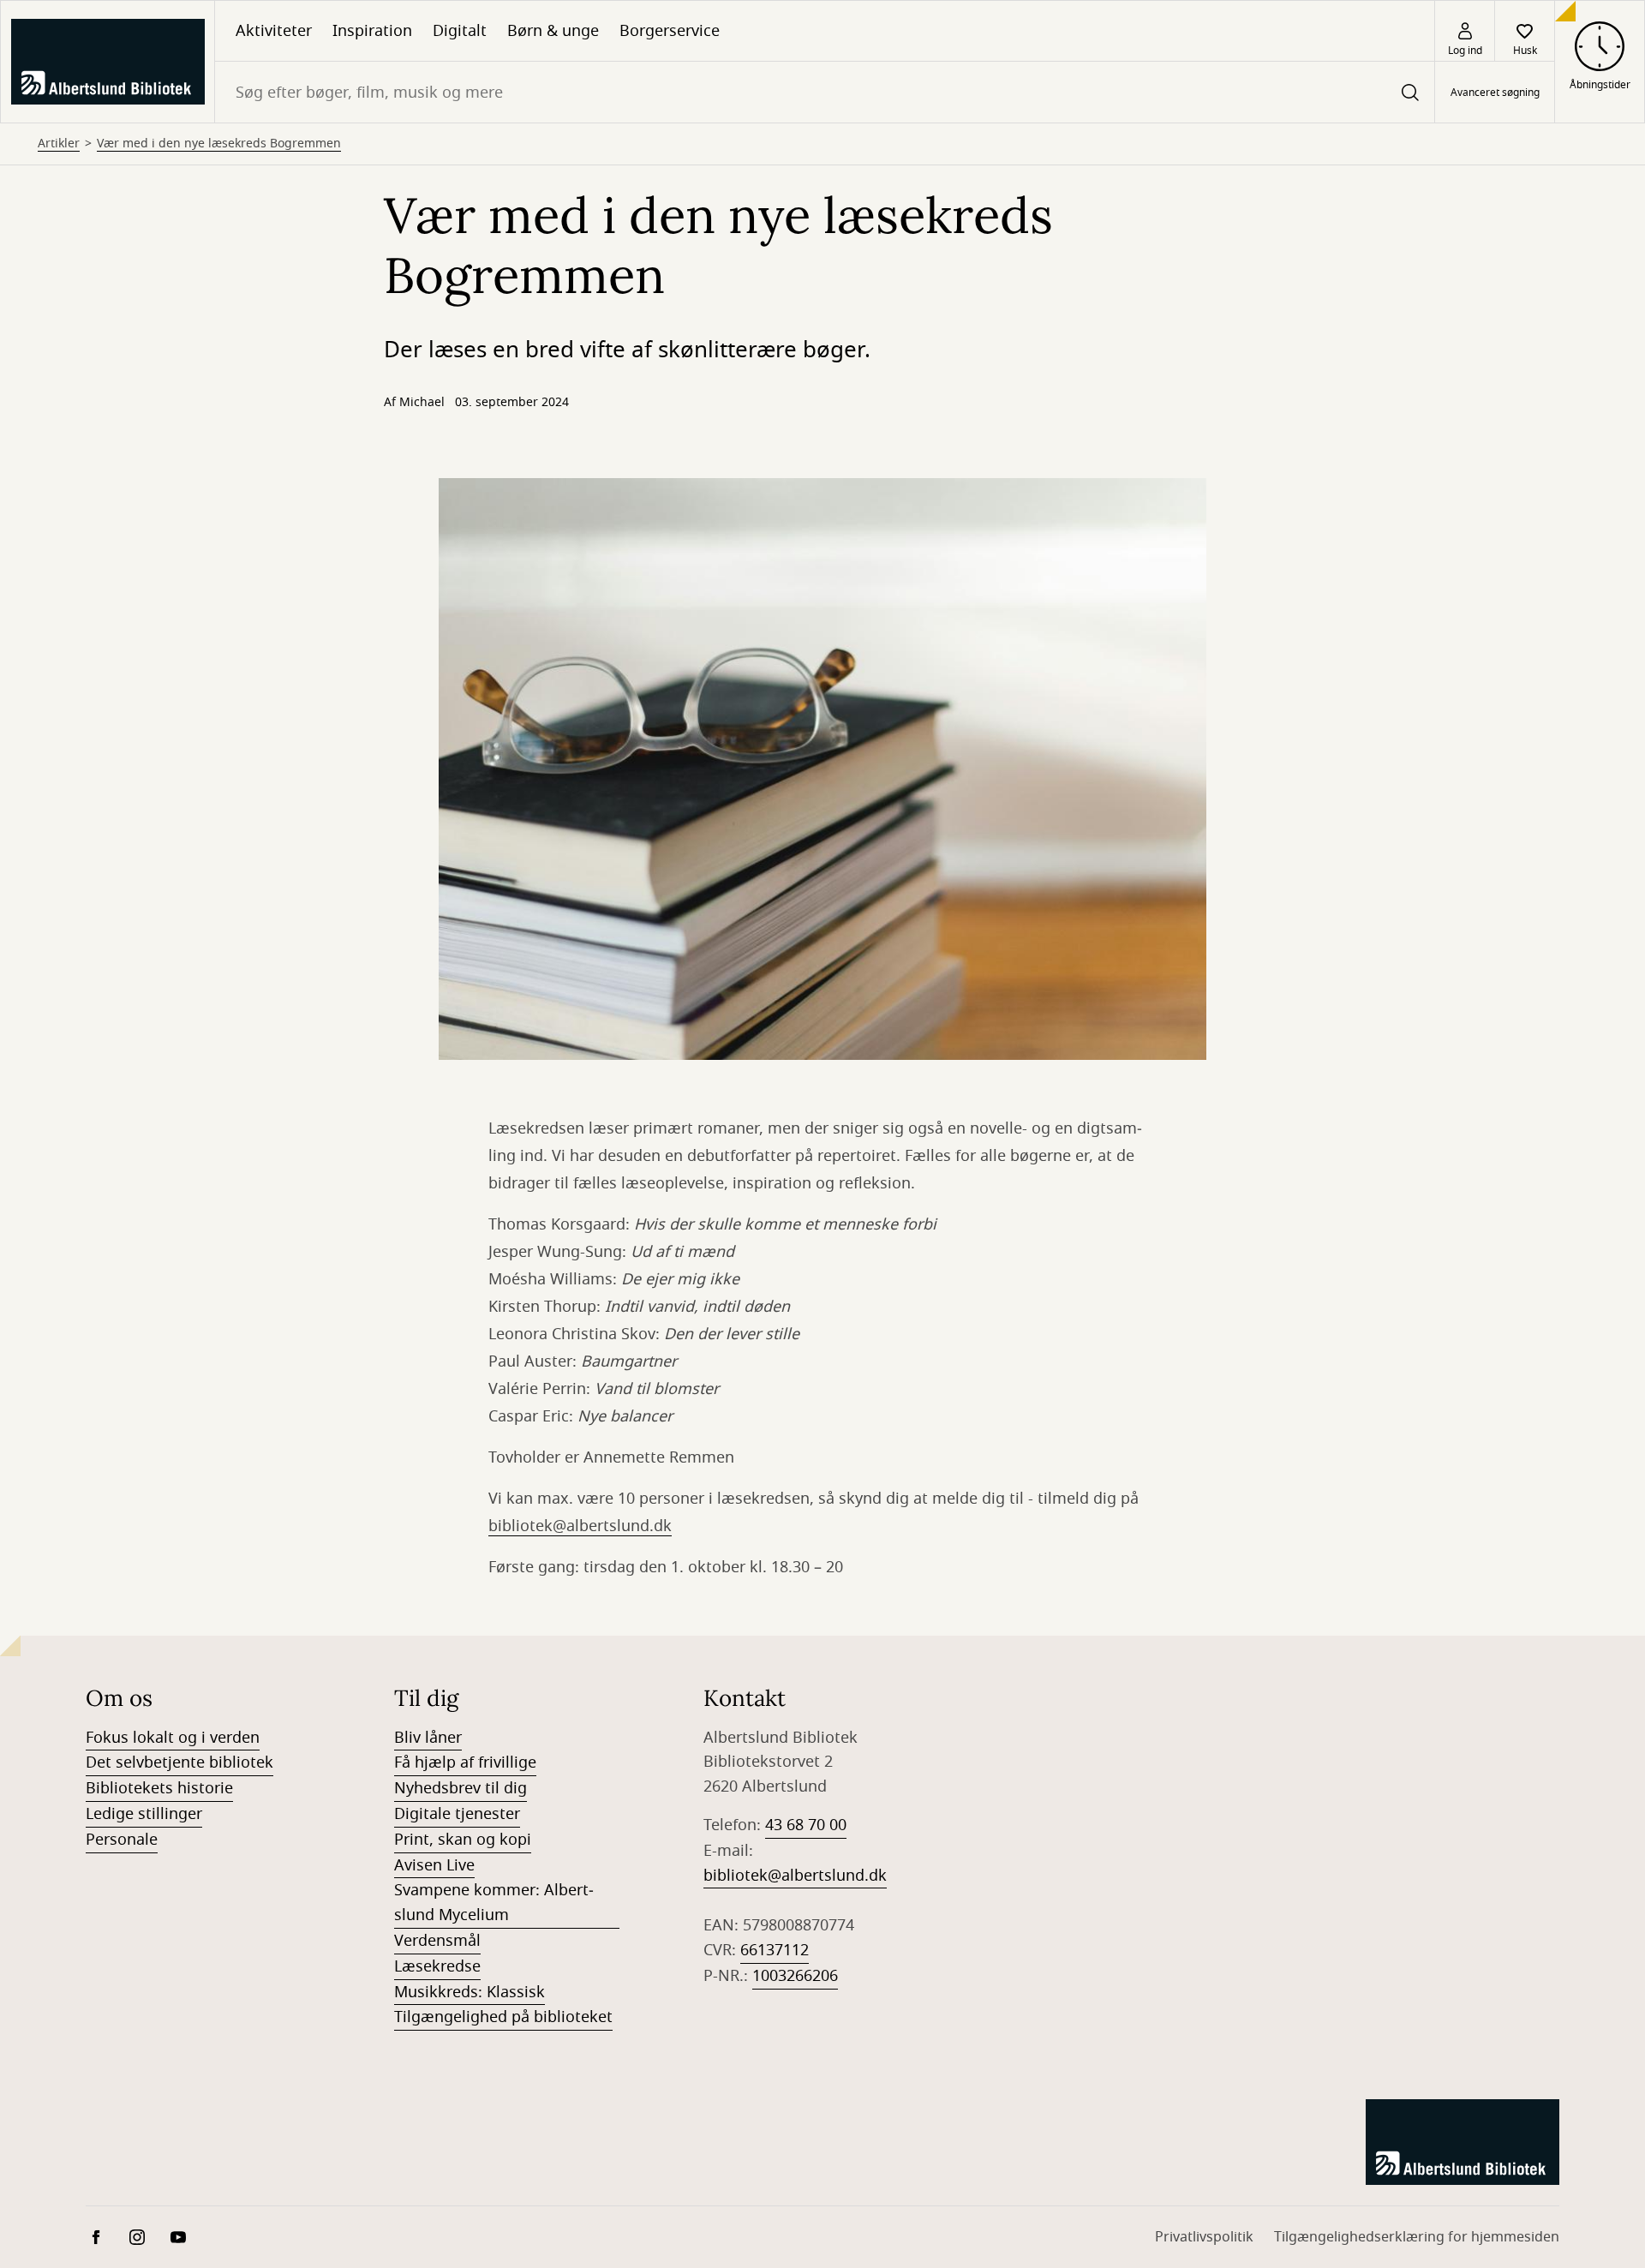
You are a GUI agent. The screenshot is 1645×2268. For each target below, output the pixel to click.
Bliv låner (428, 1738)
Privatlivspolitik (1204, 2237)
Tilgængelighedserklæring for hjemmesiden (1417, 2237)
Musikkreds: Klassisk (470, 1992)
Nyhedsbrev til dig (461, 1788)
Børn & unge (553, 31)
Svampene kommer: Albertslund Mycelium (494, 1903)
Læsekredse (437, 1966)
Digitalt (460, 31)
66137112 (775, 1950)
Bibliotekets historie (159, 1788)
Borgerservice (670, 31)
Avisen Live (434, 1865)
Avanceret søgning (1495, 93)
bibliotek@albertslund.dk (580, 1526)
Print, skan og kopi (463, 1840)
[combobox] (825, 92)
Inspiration (372, 31)
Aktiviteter (274, 31)
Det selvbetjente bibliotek (179, 1762)
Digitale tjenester (457, 1814)
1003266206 (795, 1976)
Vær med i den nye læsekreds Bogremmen (219, 144)
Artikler (59, 144)
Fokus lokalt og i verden (173, 1738)
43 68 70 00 (806, 1825)
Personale (122, 1840)
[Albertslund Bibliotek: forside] (108, 62)
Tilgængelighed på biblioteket (503, 2017)
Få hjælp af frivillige (465, 1762)
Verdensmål (437, 1941)
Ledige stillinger (144, 1814)
